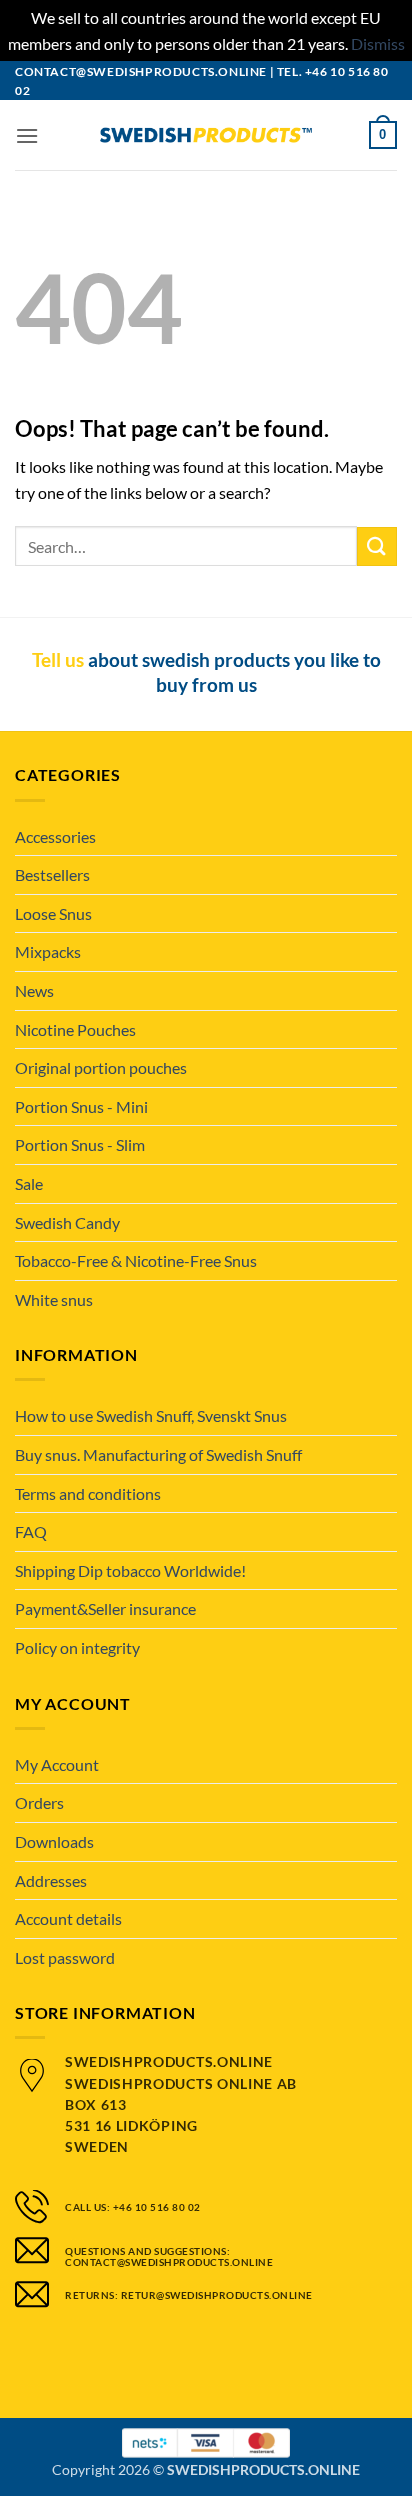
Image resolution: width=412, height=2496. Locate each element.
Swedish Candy (67, 1222)
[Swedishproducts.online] (206, 135)
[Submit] (377, 546)
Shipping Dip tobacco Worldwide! (130, 1570)
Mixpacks (48, 951)
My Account (57, 1764)
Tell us (58, 659)
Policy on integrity (77, 1647)
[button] (27, 135)
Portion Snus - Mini (81, 1106)
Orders (39, 1802)
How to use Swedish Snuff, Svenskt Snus (151, 1415)
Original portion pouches (101, 1067)
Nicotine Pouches (75, 1029)
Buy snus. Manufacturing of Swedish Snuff (158, 1454)
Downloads (54, 1841)
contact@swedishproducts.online (141, 71)
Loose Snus (53, 913)
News (34, 990)
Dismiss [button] (378, 43)
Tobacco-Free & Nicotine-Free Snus (136, 1260)
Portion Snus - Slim (80, 1144)
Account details (68, 1918)
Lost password (65, 1957)
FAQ (31, 1531)
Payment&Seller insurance (105, 1608)
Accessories (55, 836)
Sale (29, 1183)
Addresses (51, 1880)
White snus (54, 1299)
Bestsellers (52, 874)
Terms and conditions (88, 1493)
